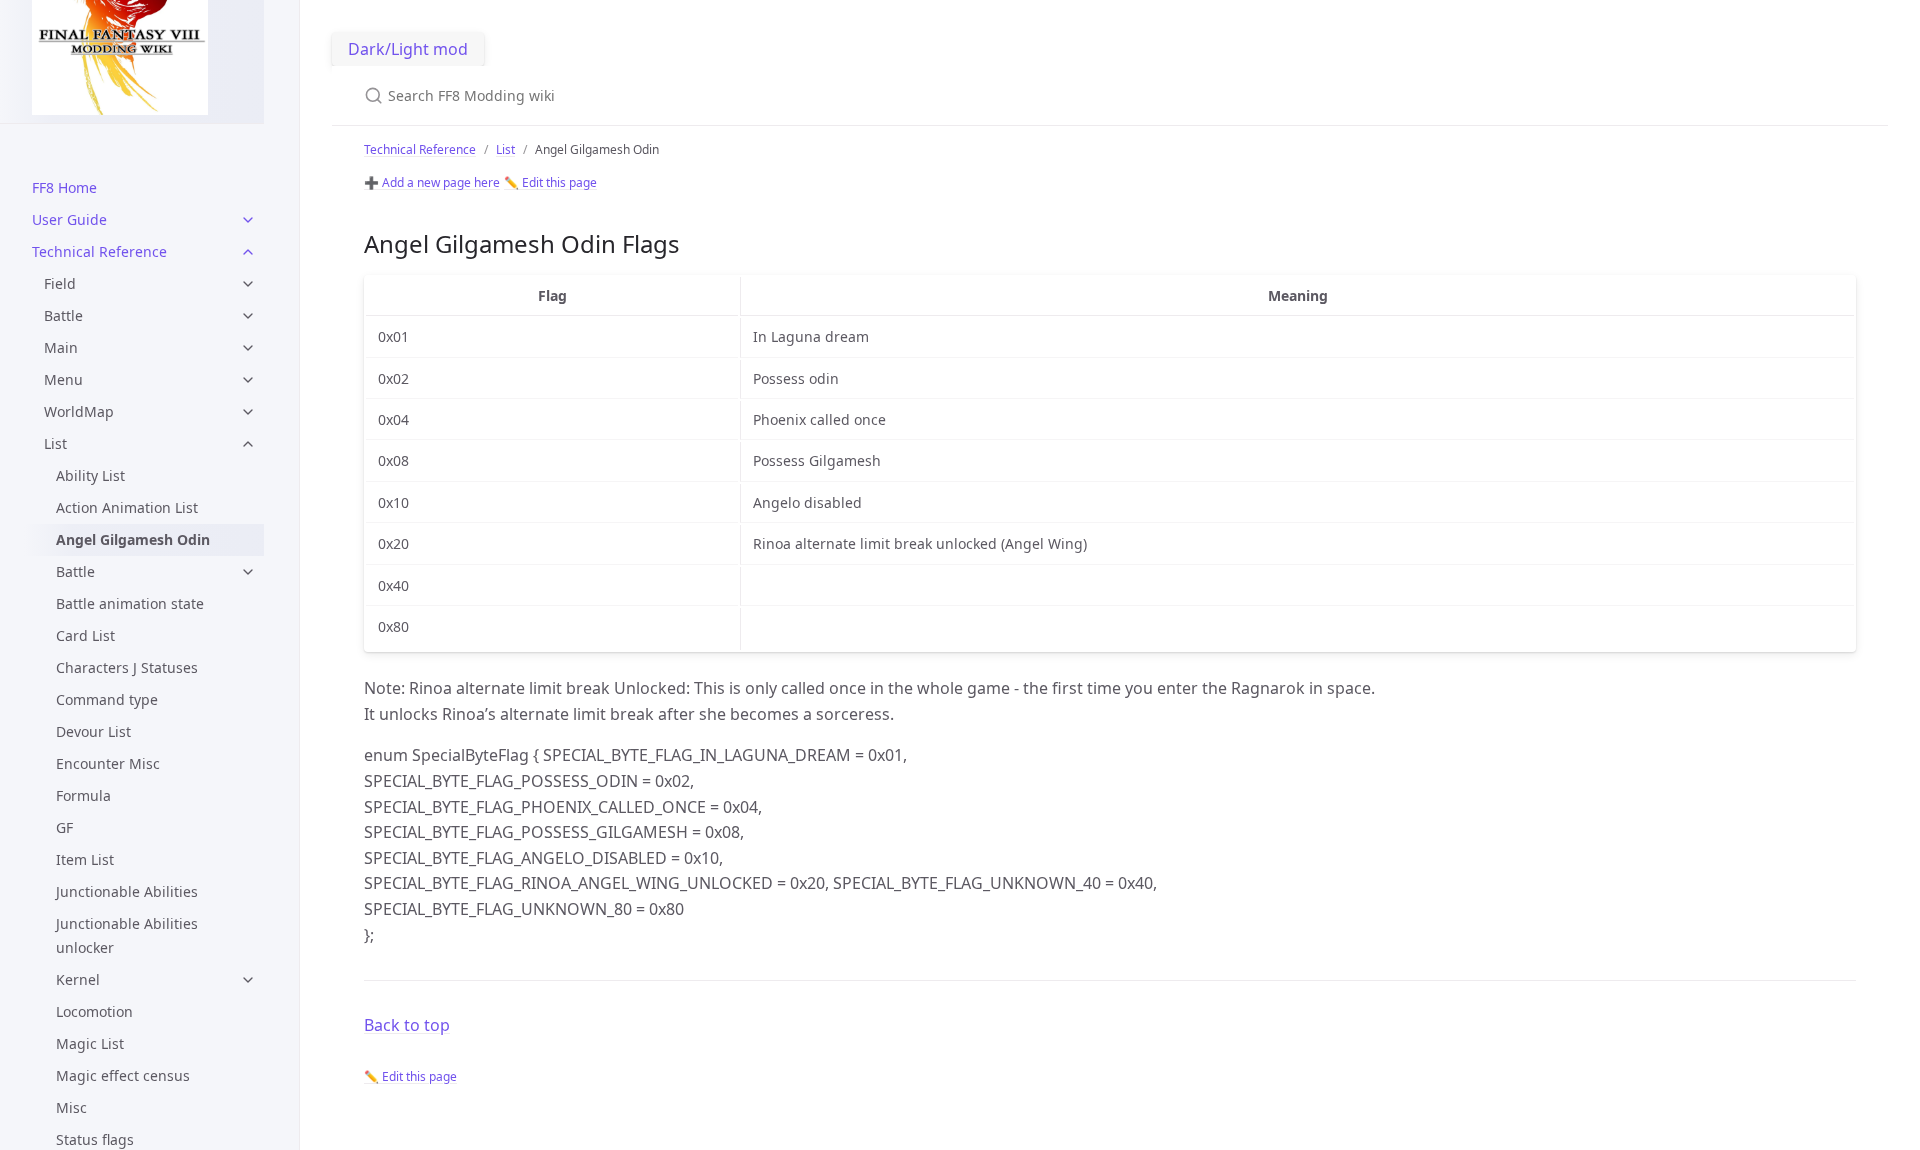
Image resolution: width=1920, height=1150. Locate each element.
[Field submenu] (248, 284)
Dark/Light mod (408, 49)
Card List (85, 635)
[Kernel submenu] (248, 980)
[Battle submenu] (248, 316)
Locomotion (94, 1011)
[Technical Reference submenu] (248, 252)
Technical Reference (99, 251)
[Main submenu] (248, 348)
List (55, 443)
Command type (107, 699)
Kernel (78, 979)
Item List (85, 859)
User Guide (69, 219)
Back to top (407, 1025)
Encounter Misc (108, 763)
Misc (71, 1107)
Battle (63, 315)
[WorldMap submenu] (248, 412)
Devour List (93, 731)
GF (64, 827)
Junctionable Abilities (127, 891)
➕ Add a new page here (432, 182)
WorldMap (79, 411)
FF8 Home (64, 187)
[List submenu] (248, 444)
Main (61, 347)
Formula (83, 795)
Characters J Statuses (127, 667)
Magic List (90, 1043)
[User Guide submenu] (248, 220)
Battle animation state (130, 603)
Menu (63, 379)
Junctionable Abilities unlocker (127, 935)
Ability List (90, 475)
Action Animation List (127, 507)
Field (60, 283)
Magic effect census (123, 1075)
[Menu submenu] (248, 380)
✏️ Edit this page (550, 182)
